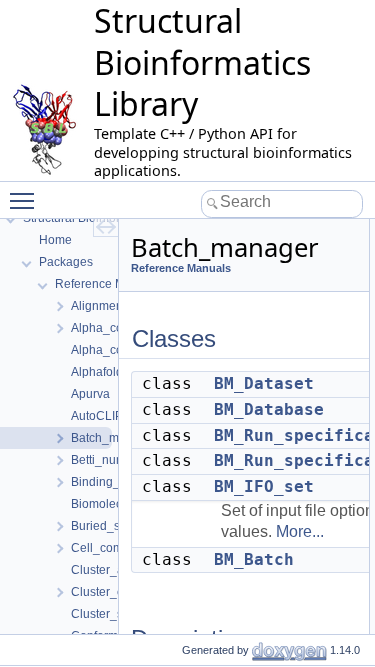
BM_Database (269, 409)
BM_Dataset (264, 383)
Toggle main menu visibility (26, 200)
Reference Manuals (181, 268)
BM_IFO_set (264, 486)
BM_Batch (254, 559)
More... (300, 531)
